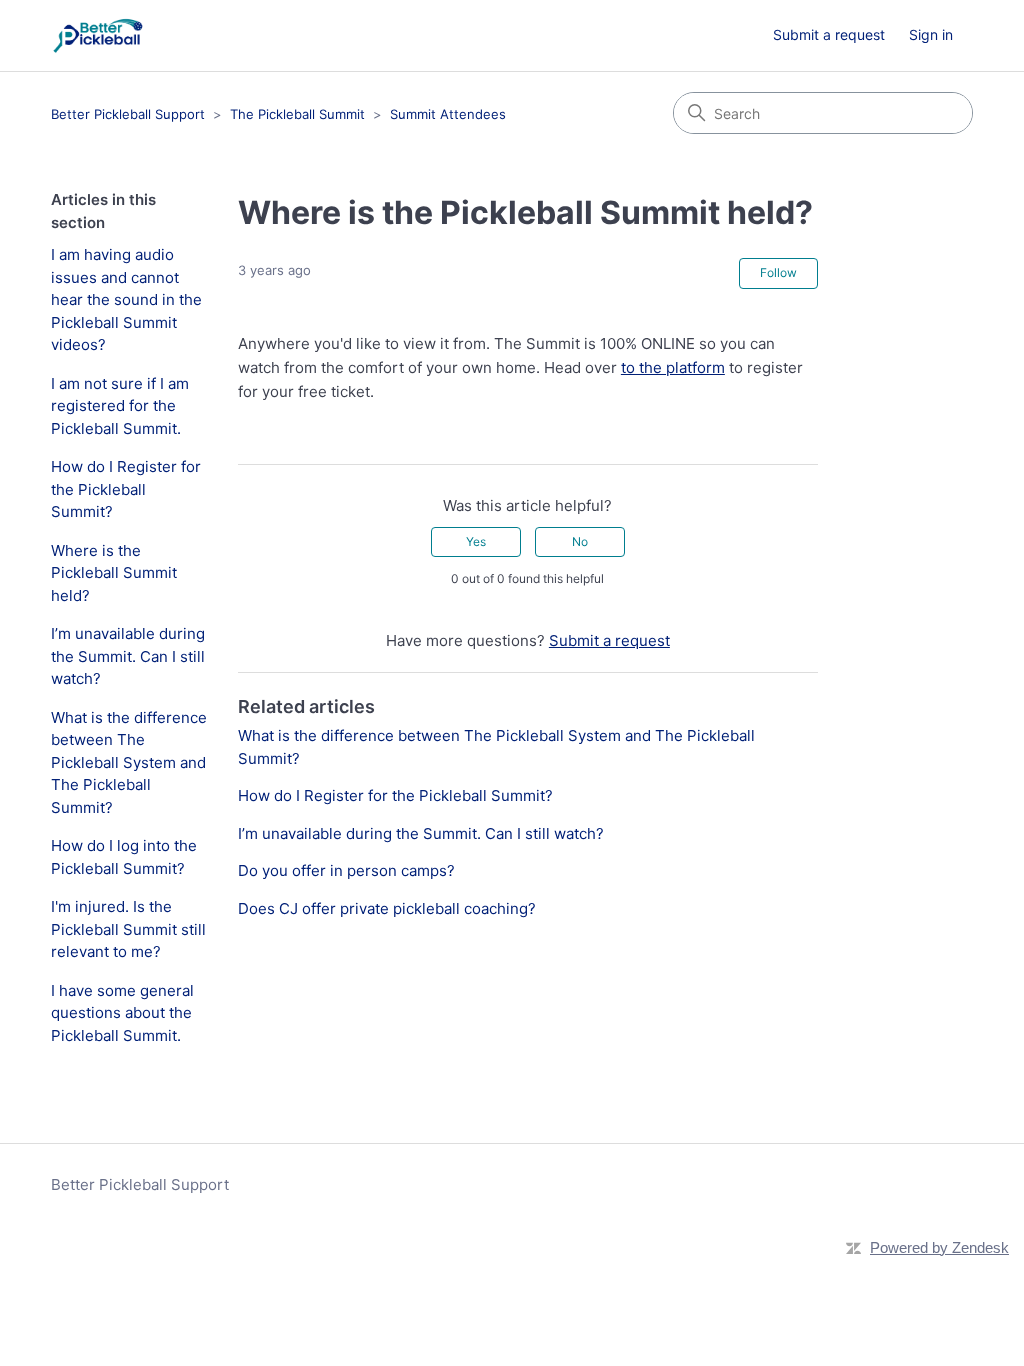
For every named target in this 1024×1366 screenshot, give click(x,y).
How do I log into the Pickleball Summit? (124, 857)
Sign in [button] (931, 34)
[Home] (97, 35)
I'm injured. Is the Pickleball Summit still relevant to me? (128, 929)
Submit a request (829, 34)
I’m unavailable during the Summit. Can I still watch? (128, 656)
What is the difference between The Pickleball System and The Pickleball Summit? (129, 762)
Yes (476, 541)
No (580, 541)
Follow (778, 272)
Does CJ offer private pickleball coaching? (387, 908)
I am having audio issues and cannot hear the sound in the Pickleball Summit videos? (126, 299)
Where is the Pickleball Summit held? (114, 573)
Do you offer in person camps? (346, 870)
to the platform (673, 367)
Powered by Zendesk (939, 1247)
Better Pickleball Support (128, 114)
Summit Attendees (448, 114)
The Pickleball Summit (297, 114)
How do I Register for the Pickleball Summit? (126, 489)
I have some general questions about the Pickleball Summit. (122, 1013)
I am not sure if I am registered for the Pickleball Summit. (120, 406)
